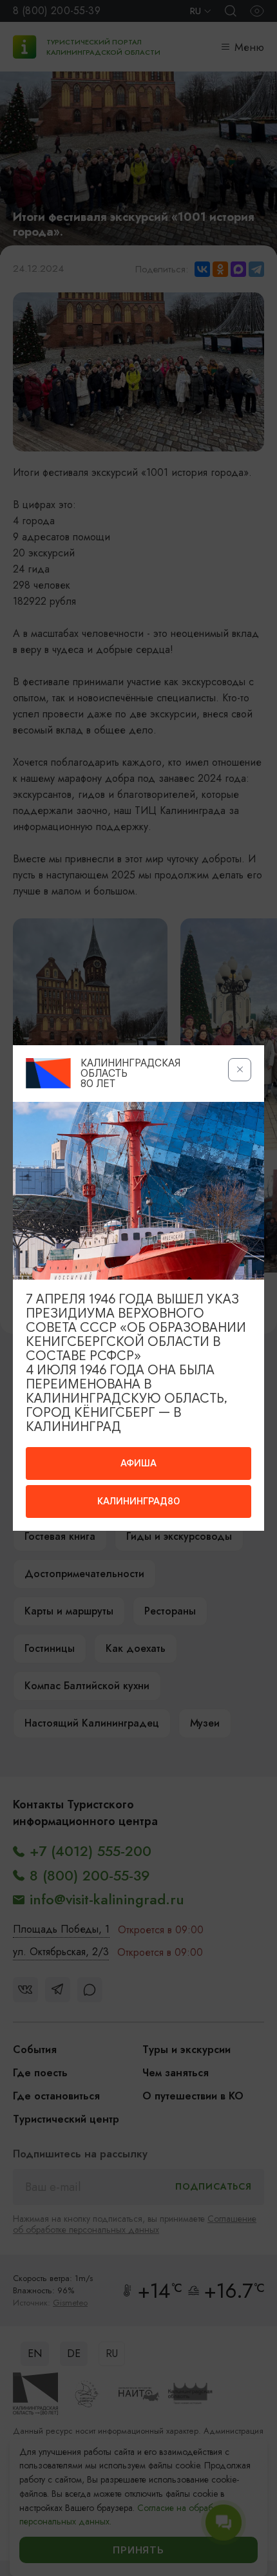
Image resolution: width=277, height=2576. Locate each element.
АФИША (138, 1463)
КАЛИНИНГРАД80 (138, 1501)
